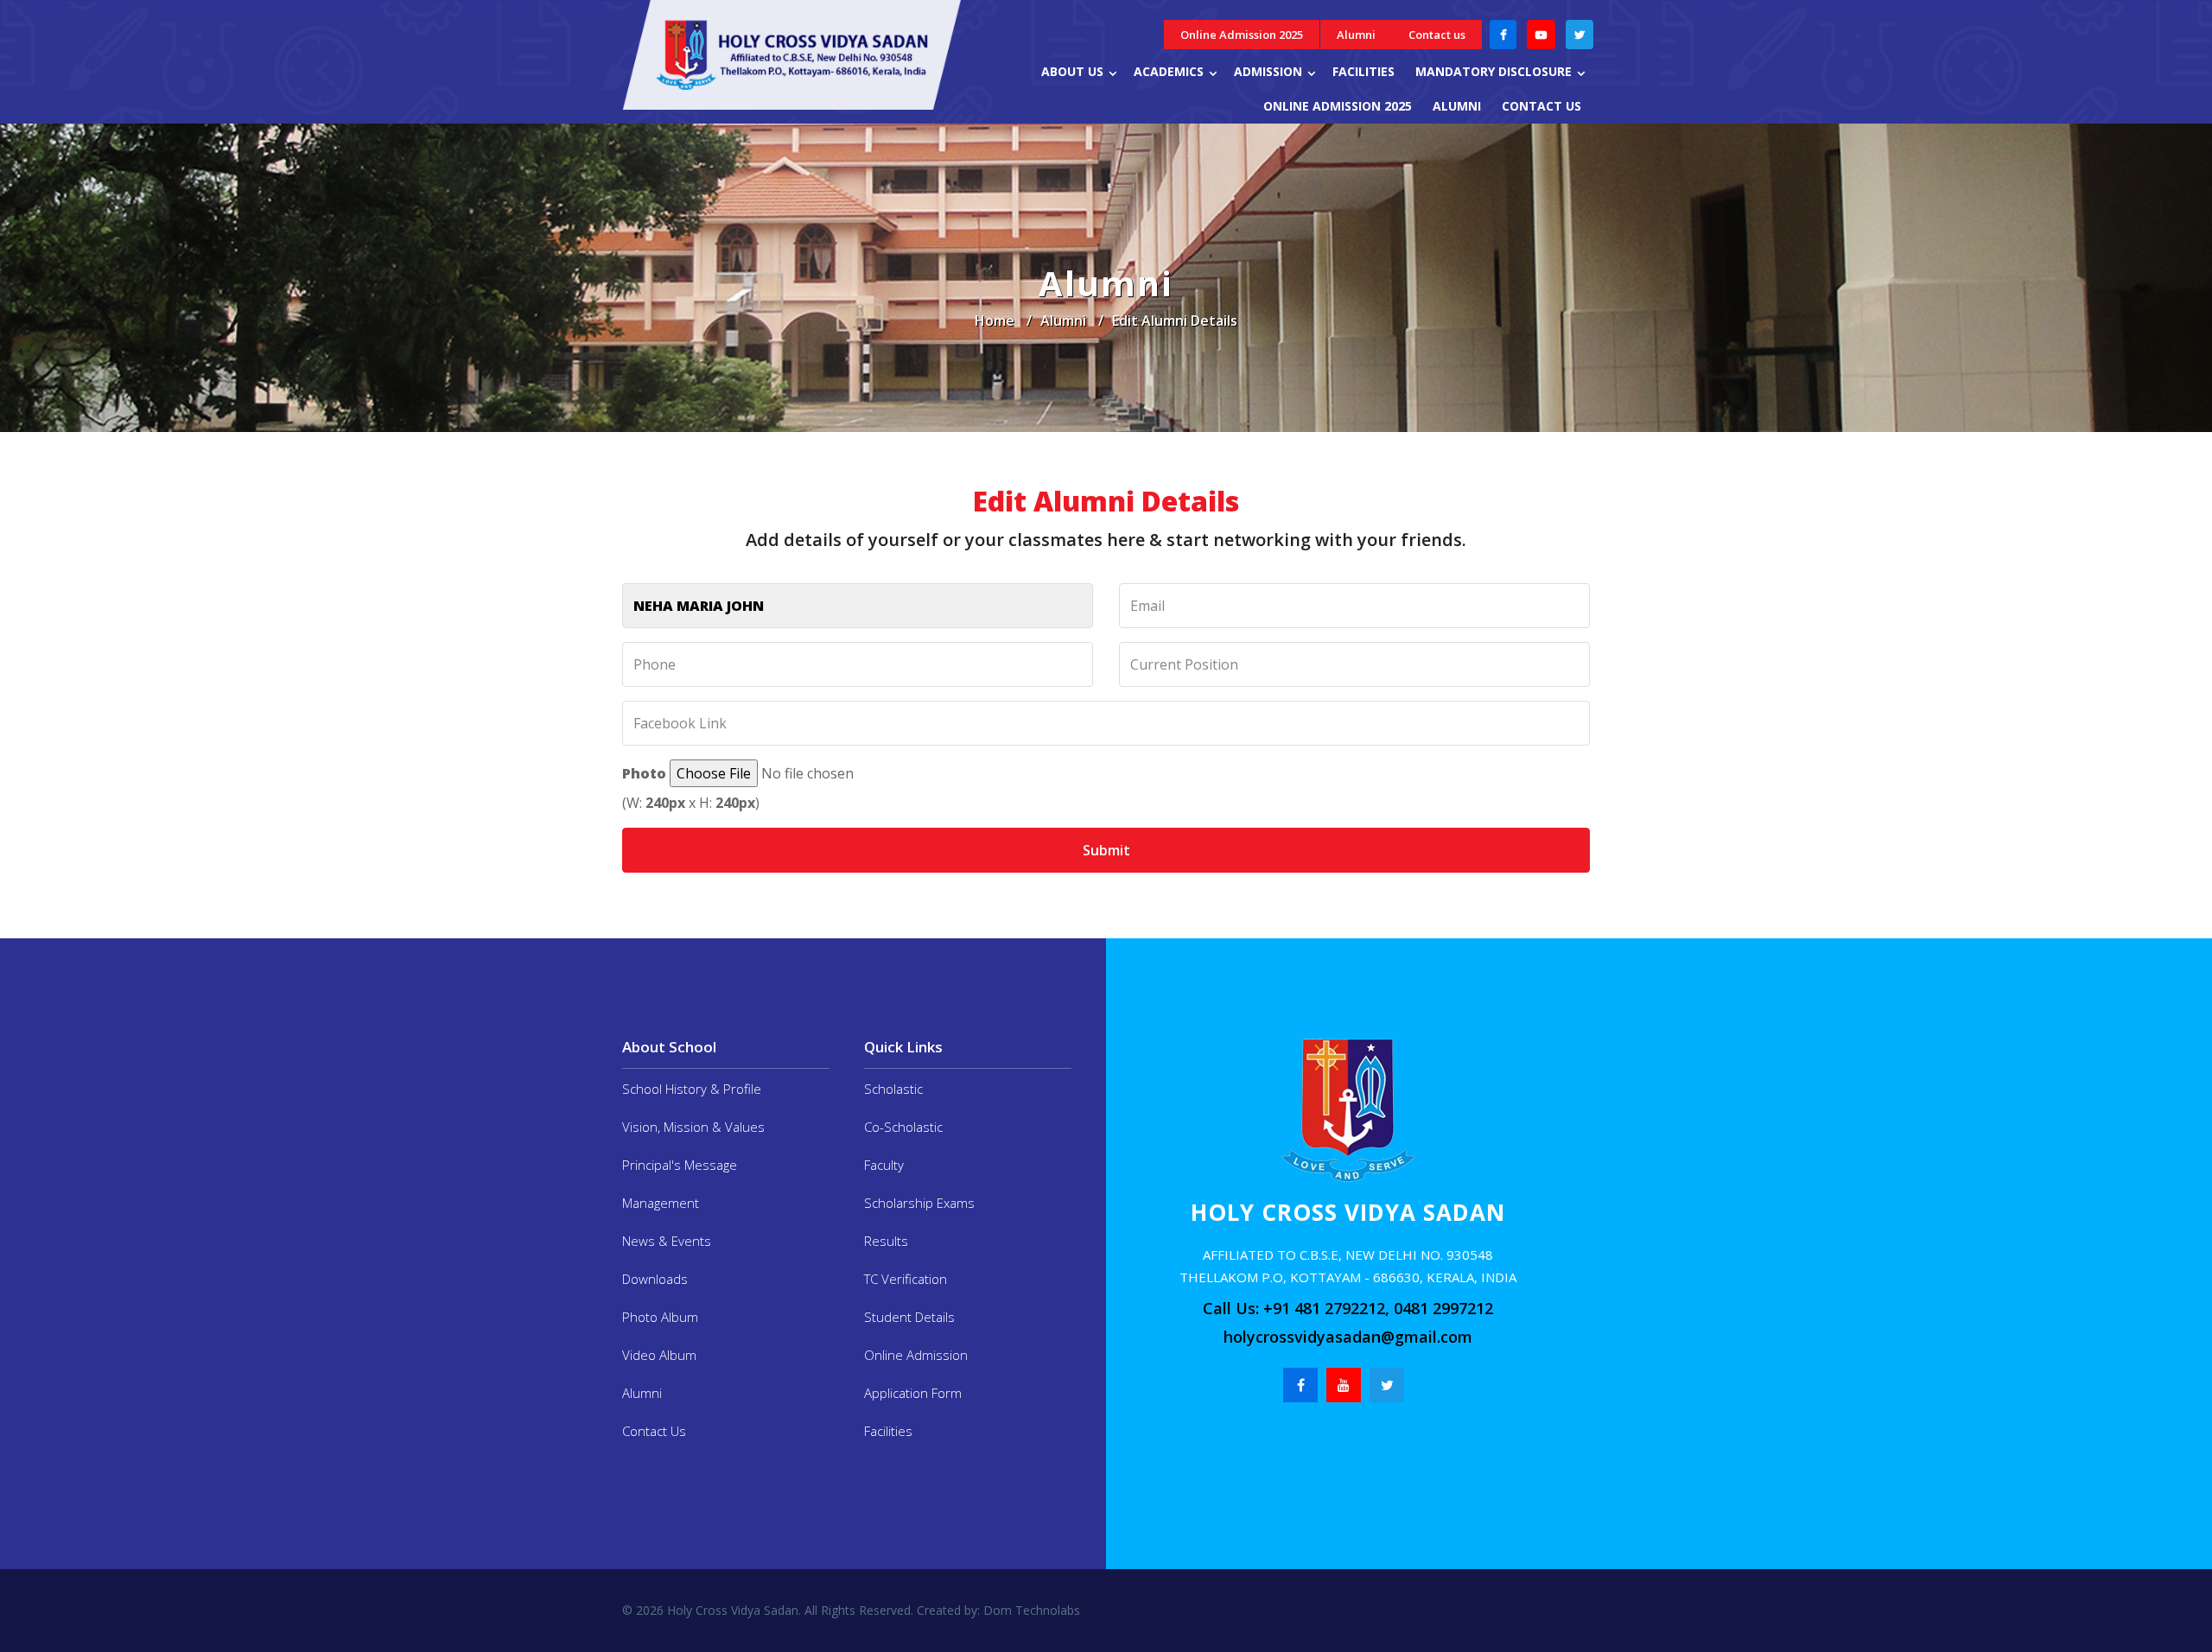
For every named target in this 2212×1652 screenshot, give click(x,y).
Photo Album (660, 1317)
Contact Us (654, 1431)
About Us (1072, 71)
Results (886, 1241)
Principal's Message (680, 1165)
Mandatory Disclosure (1494, 71)
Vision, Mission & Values (693, 1127)
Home (995, 321)
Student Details (909, 1317)
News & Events (667, 1241)
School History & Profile (692, 1089)
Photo (644, 773)
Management (661, 1203)
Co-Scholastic (903, 1127)
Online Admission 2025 (1242, 35)
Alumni (1356, 35)
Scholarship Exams (919, 1203)
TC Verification (906, 1279)
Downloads (655, 1279)
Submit (1106, 850)
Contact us (1437, 35)
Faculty (884, 1165)
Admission (1268, 71)
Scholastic (893, 1089)
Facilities (1363, 71)
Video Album (659, 1355)
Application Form (913, 1393)
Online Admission (916, 1355)
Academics (1169, 71)
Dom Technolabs (1030, 1610)
